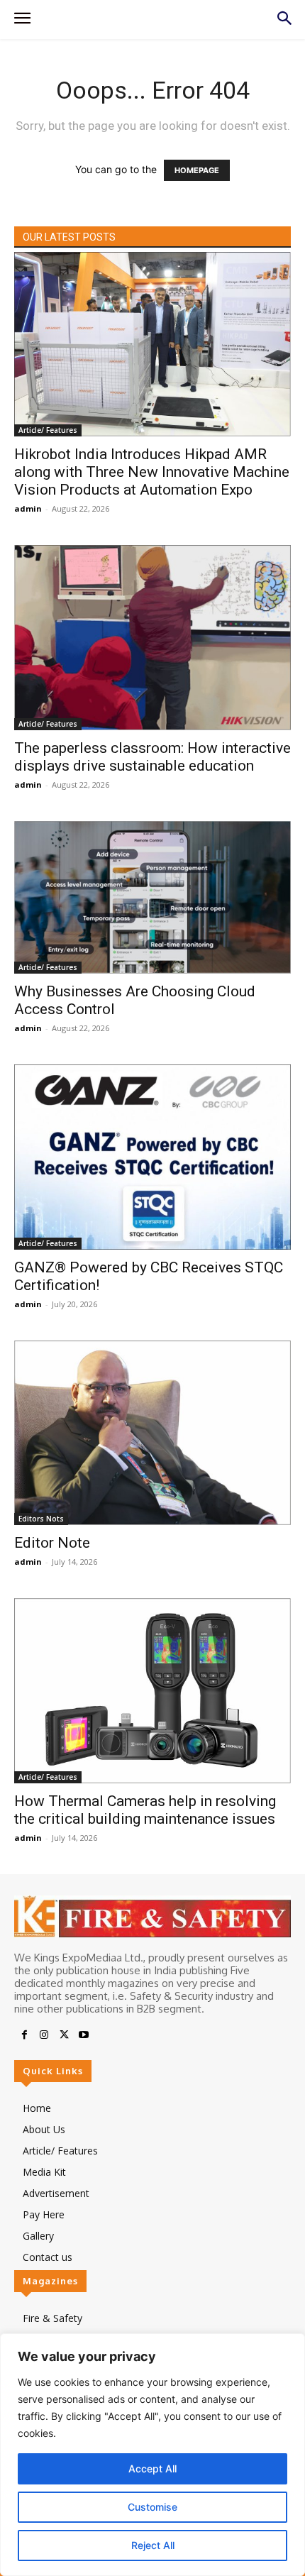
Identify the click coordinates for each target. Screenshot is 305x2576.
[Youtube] (84, 2035)
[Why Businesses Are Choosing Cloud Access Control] (152, 898)
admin (28, 508)
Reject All (153, 2545)
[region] (152, 2455)
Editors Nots (41, 1519)
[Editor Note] (152, 1433)
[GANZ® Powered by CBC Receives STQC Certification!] (152, 1157)
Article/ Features (48, 430)
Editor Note (52, 1543)
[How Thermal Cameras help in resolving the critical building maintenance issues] (152, 1690)
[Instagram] (44, 2035)
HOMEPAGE (197, 170)
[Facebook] (24, 2035)
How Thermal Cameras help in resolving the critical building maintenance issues (145, 1810)
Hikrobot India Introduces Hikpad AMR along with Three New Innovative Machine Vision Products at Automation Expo (152, 472)
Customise (152, 2507)
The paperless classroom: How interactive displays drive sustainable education (152, 757)
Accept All (152, 2468)
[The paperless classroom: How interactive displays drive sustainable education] (152, 637)
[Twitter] (64, 2035)
